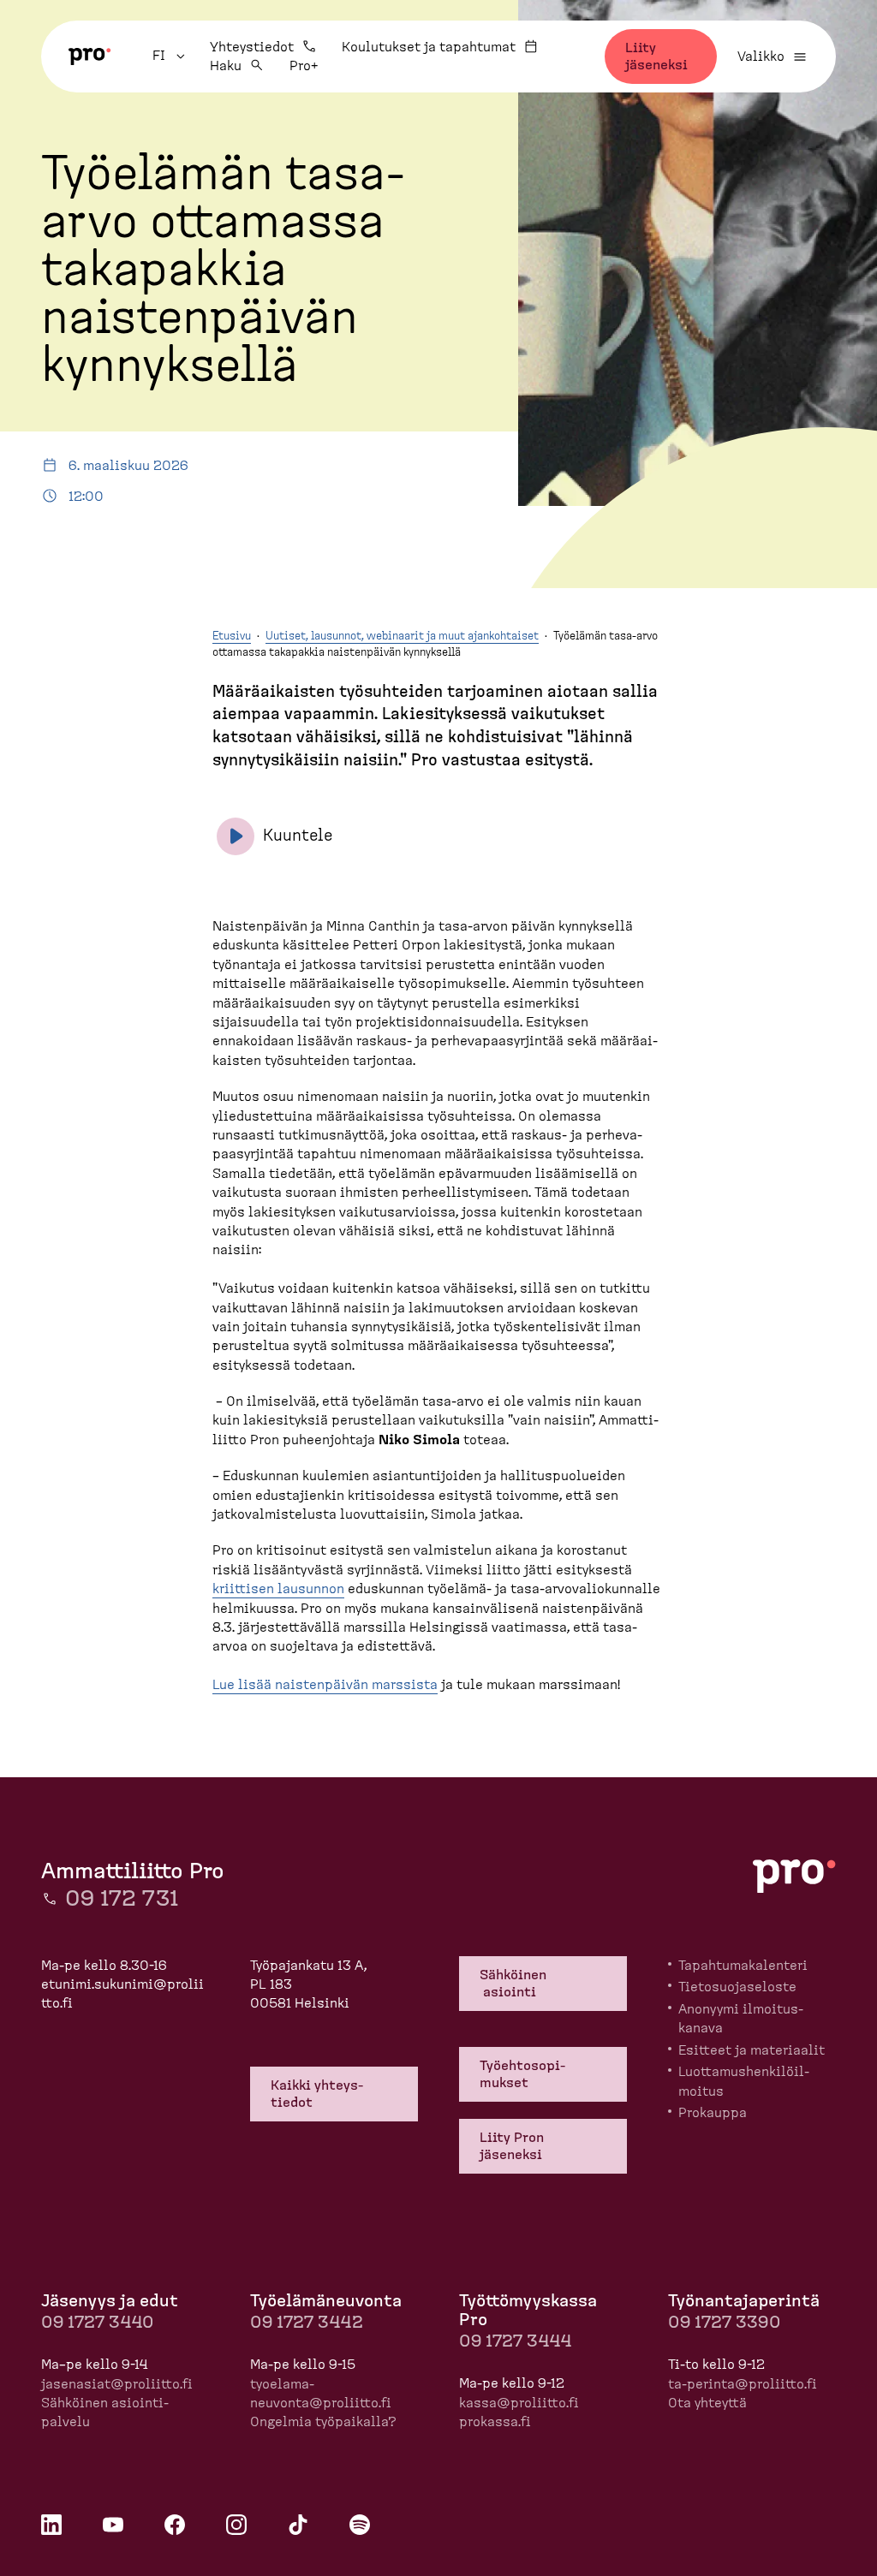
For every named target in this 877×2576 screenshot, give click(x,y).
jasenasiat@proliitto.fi (117, 2384)
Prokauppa (713, 2113)
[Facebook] (175, 2525)
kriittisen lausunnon (278, 1589)
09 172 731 (122, 1899)
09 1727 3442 (307, 2323)
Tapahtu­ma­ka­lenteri (743, 1966)
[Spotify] (360, 2525)
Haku (226, 66)
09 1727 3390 (724, 2323)
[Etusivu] (90, 57)
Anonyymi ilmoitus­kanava (741, 2019)
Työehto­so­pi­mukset (522, 2074)
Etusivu (232, 637)
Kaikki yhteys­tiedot (317, 2094)
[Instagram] (236, 2525)
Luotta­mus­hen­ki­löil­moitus (744, 2081)
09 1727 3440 (97, 2323)
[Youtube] (113, 2525)
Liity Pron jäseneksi (512, 2146)
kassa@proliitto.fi (519, 2403)
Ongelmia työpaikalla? (323, 2422)
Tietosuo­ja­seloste (737, 1987)
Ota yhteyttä (707, 2403)
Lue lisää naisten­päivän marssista (325, 1685)
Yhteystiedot (252, 47)
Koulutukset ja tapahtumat (429, 47)
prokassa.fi (495, 2422)
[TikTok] (298, 2525)
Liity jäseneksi (656, 57)
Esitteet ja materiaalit (752, 2050)
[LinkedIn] (51, 2525)
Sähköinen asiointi (515, 1984)
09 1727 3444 (515, 2341)
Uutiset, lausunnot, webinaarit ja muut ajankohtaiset (402, 637)
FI (171, 56)
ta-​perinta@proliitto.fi (743, 2384)
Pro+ (304, 66)
